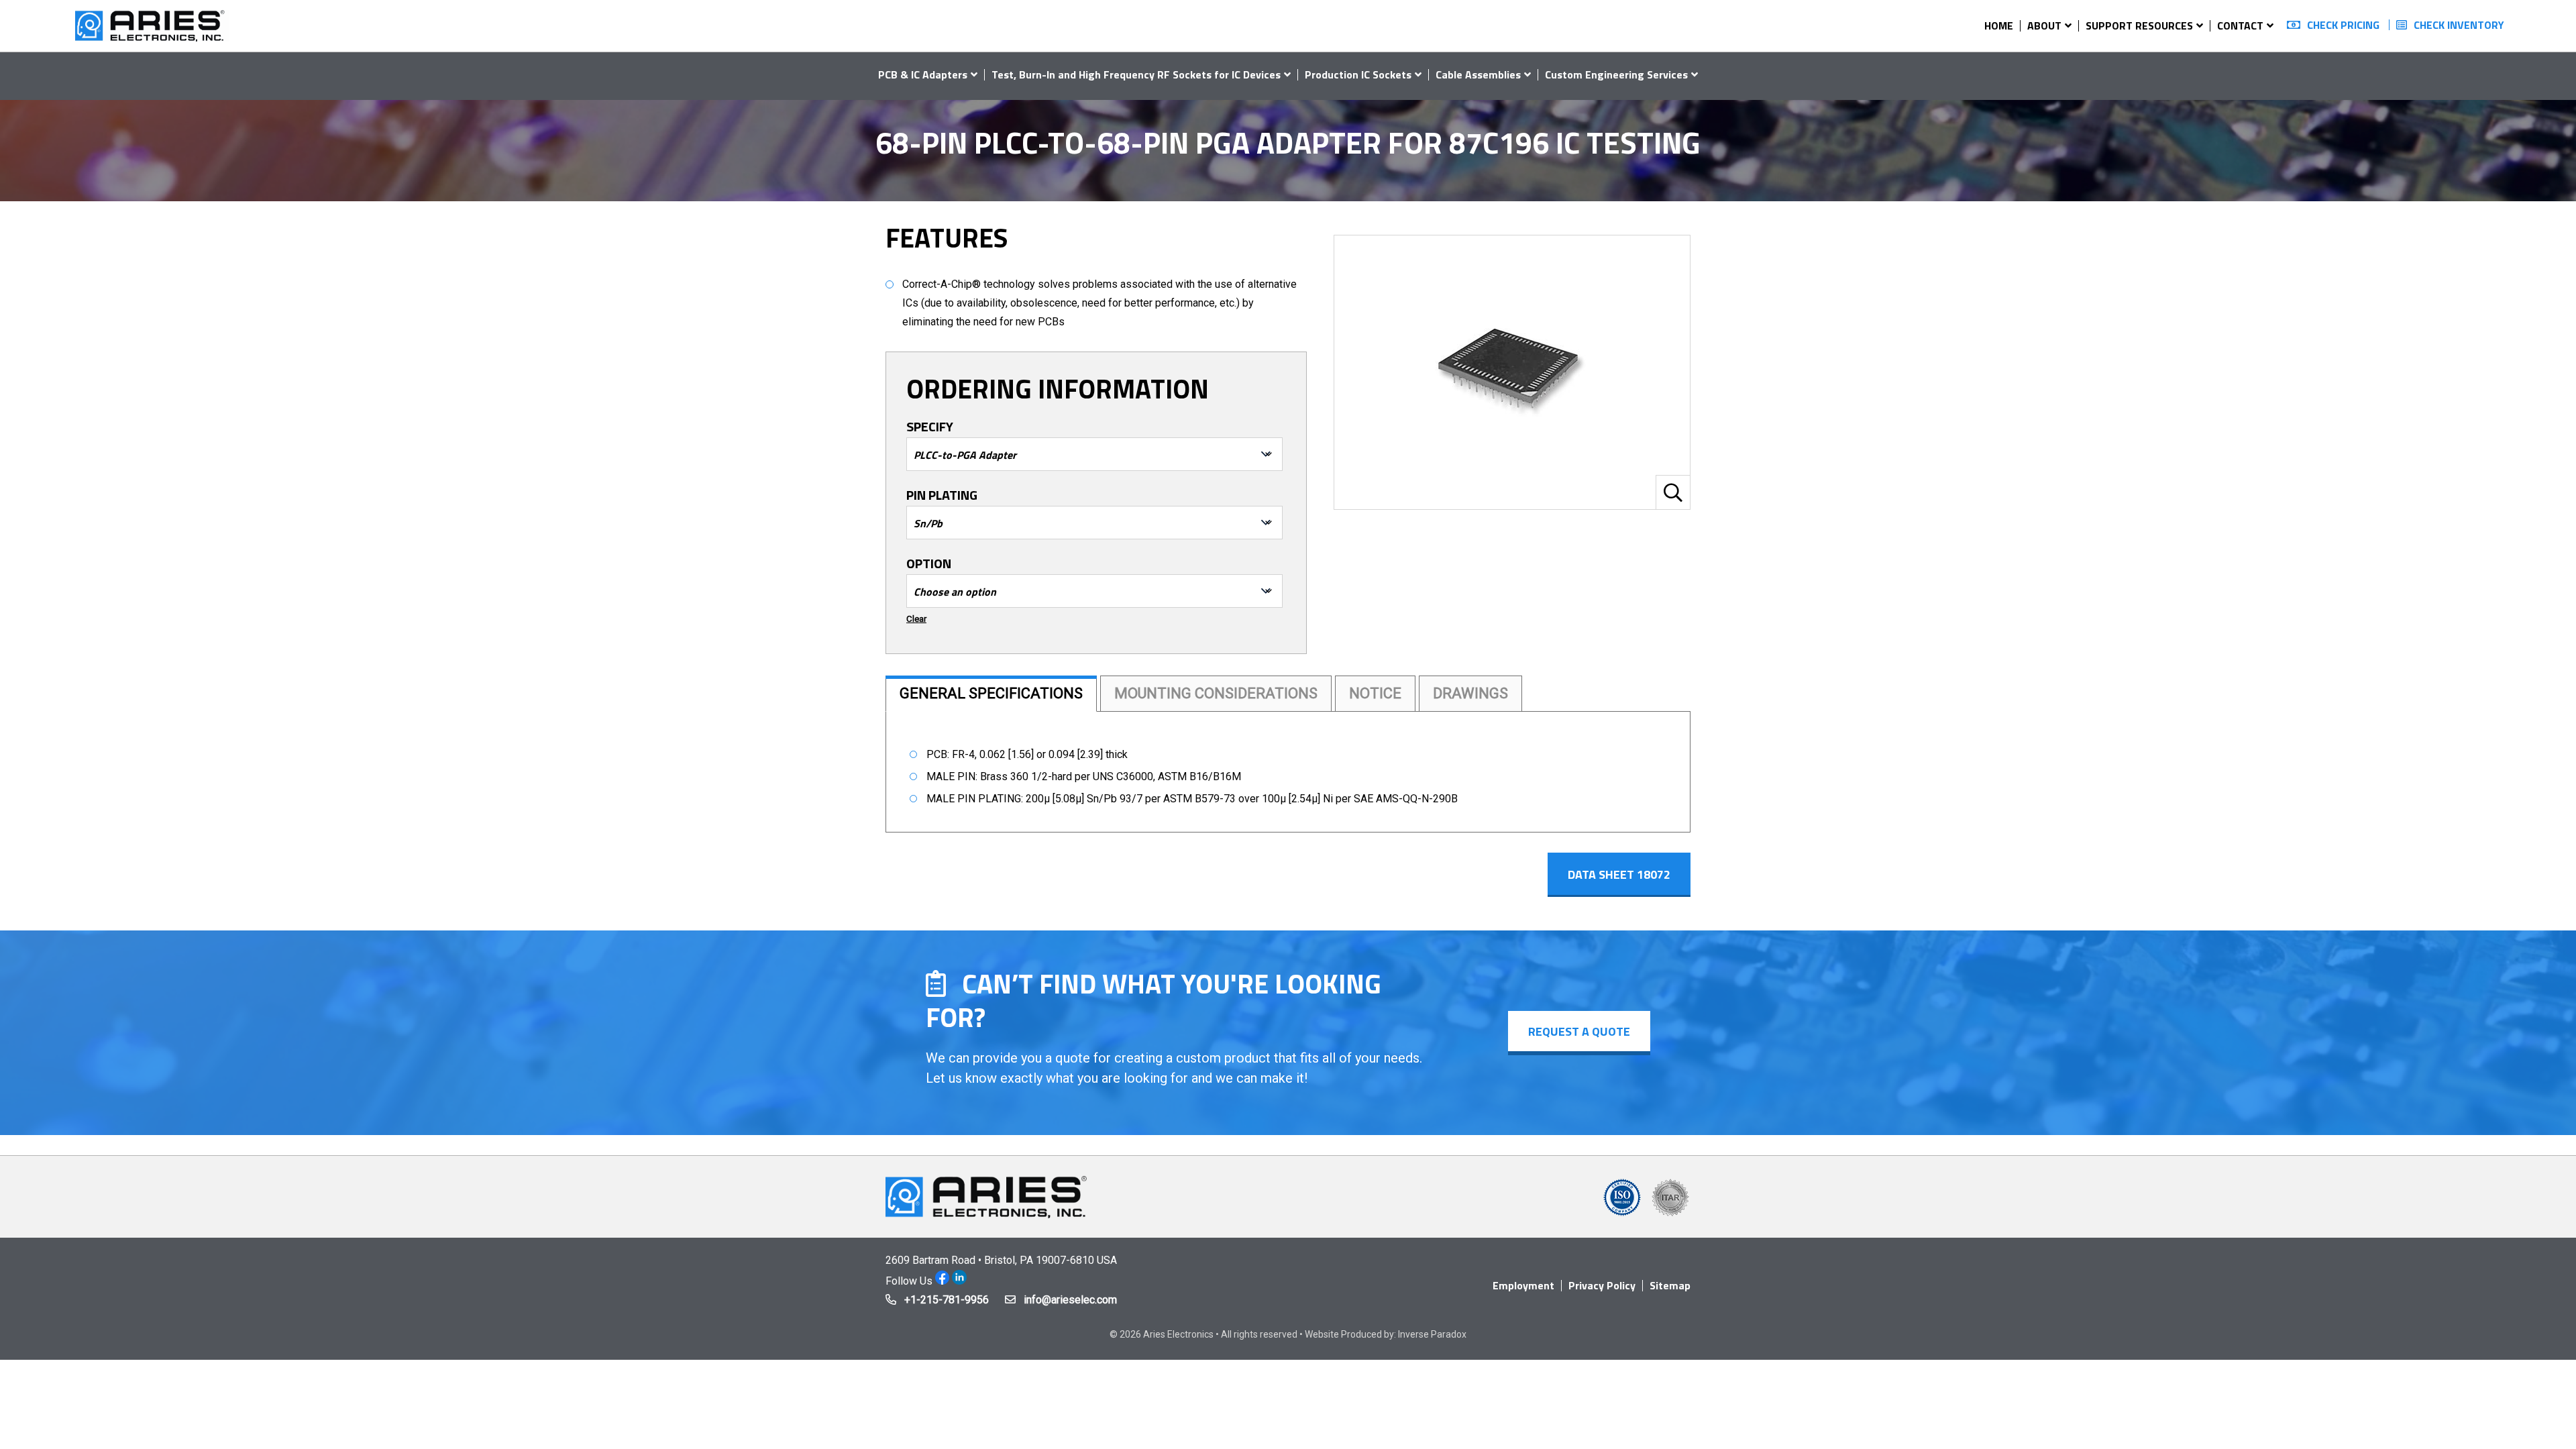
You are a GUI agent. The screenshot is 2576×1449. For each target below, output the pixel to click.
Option (929, 563)
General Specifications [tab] (991, 693)
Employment (1523, 1285)
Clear (916, 619)
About (2044, 25)
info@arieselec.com (1070, 1300)
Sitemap (1670, 1285)
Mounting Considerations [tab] (1216, 693)
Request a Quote (1579, 1031)
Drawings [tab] (1470, 693)
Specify (930, 427)
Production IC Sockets (1358, 74)
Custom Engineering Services (1616, 74)
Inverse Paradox (1432, 1334)
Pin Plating (942, 495)
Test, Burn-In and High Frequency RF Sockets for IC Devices (1136, 74)
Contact (2240, 25)
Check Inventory (2459, 25)
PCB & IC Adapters (923, 74)
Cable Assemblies (1478, 74)
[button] (1673, 492)
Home (1999, 25)
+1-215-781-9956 (947, 1300)
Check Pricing (2343, 25)
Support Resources (2139, 25)
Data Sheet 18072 (1619, 874)
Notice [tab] (1375, 693)
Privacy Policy (1602, 1285)
